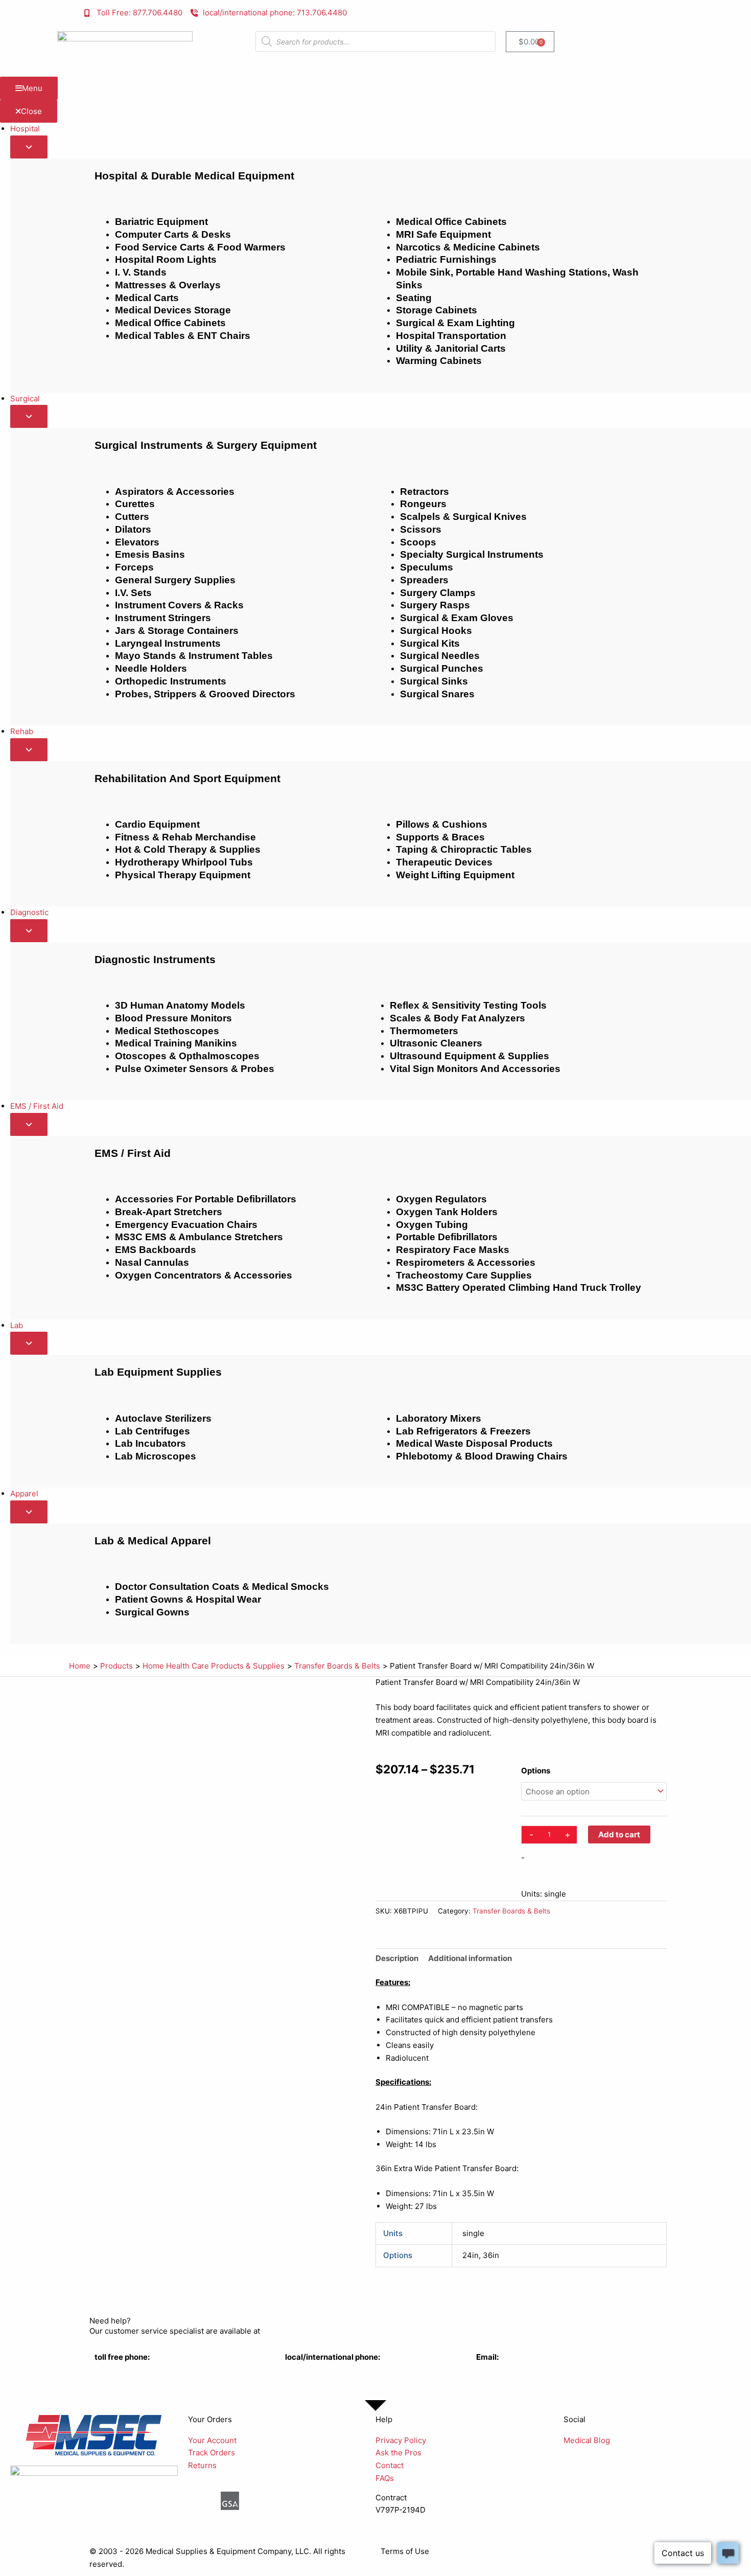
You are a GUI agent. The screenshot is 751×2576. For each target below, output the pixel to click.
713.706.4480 (310, 2370)
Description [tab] (397, 1958)
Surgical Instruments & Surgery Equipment (206, 445)
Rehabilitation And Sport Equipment (187, 778)
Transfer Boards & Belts (511, 1911)
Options (536, 1771)
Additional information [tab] (470, 1958)
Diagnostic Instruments (155, 959)
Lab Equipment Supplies (158, 1372)
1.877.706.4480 (122, 2370)
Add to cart (619, 1834)
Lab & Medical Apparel (153, 1541)
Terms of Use (405, 2551)
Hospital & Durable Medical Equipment (194, 176)
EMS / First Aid (133, 1153)
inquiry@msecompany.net (523, 2370)
